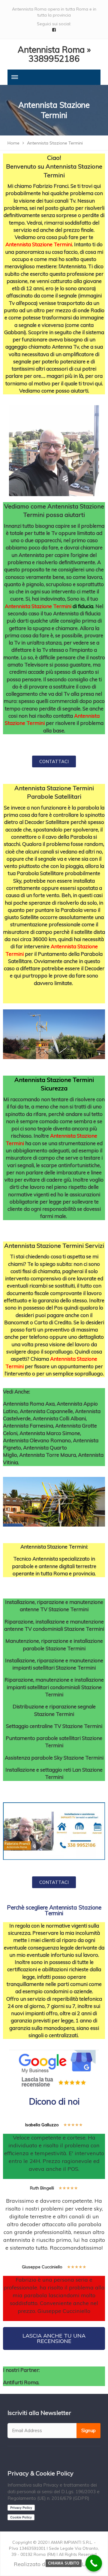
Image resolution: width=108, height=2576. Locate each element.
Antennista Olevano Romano (37, 1440)
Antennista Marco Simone (50, 1433)
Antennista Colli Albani (59, 1418)
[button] (54, 761)
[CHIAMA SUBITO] (94, 2563)
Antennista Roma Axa (29, 1404)
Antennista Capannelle (46, 1411)
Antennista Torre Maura (48, 1455)
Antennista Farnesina (28, 1426)
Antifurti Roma (21, 2382)
